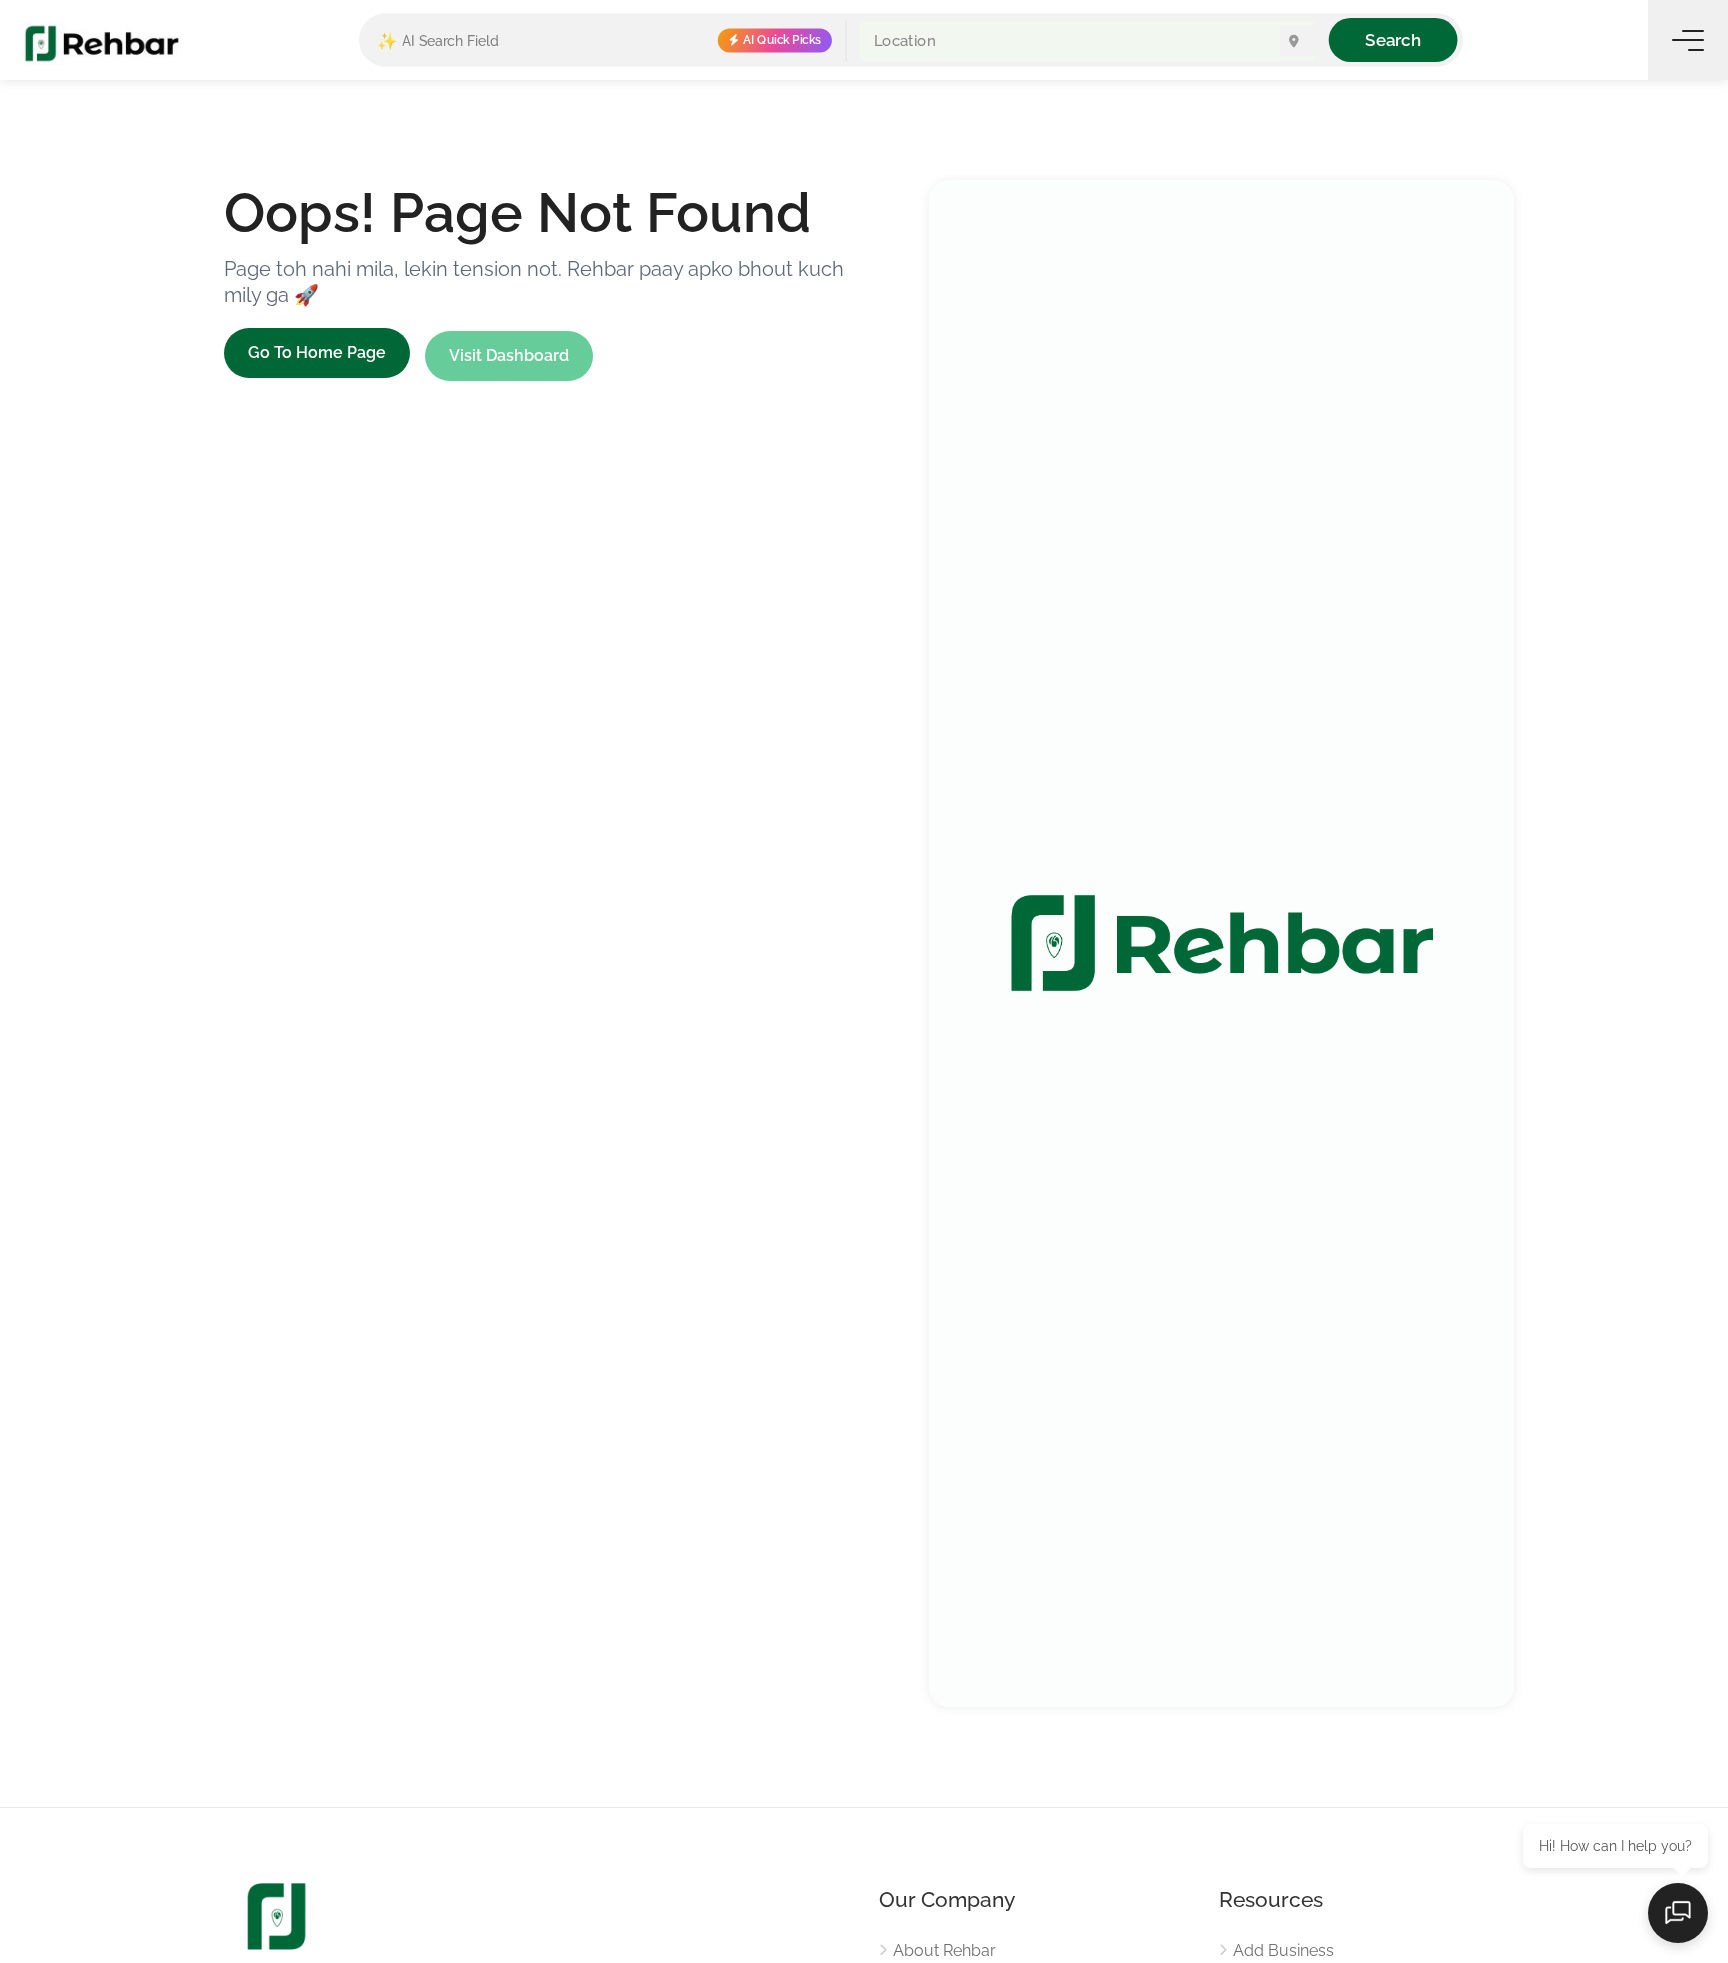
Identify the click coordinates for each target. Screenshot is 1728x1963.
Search (1392, 39)
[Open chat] (1678, 1913)
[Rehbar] (101, 42)
